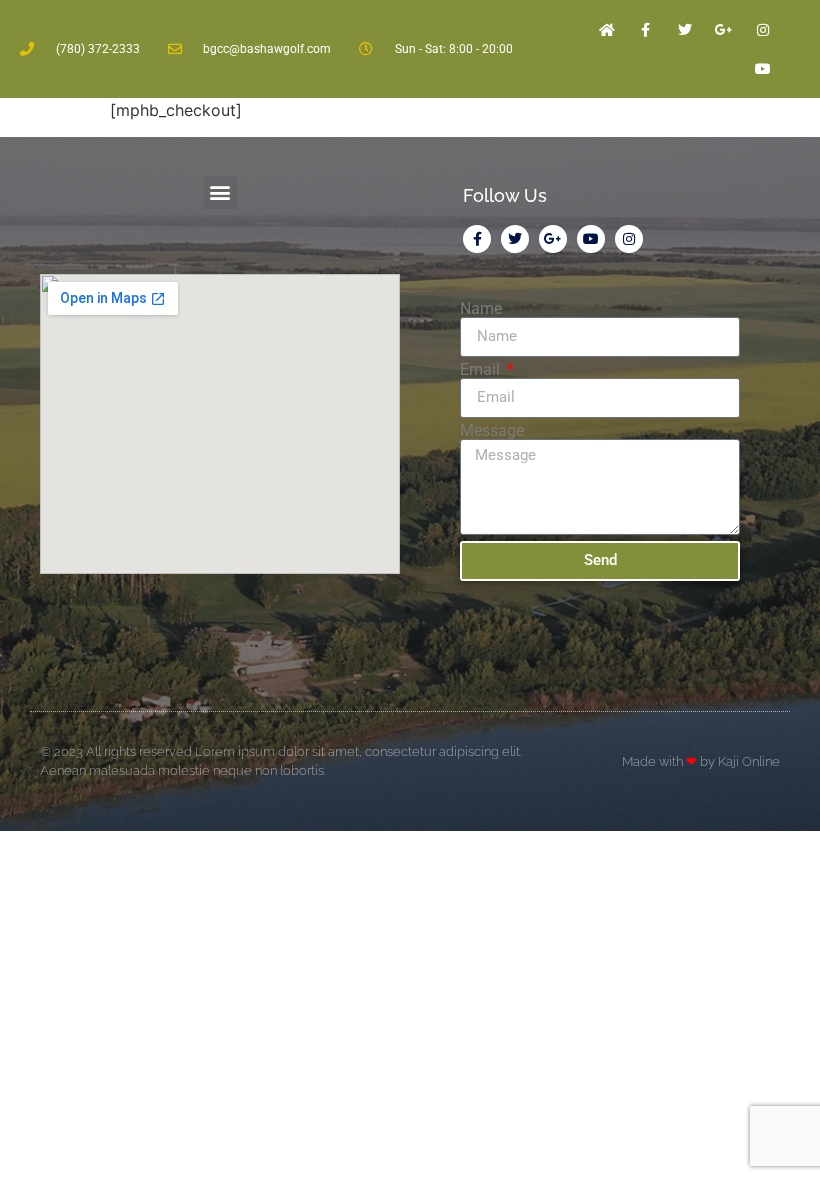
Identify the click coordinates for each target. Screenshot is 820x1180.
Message (492, 431)
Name (481, 309)
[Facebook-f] (645, 29)
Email (482, 370)
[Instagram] (763, 29)
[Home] (606, 29)
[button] (220, 192)
